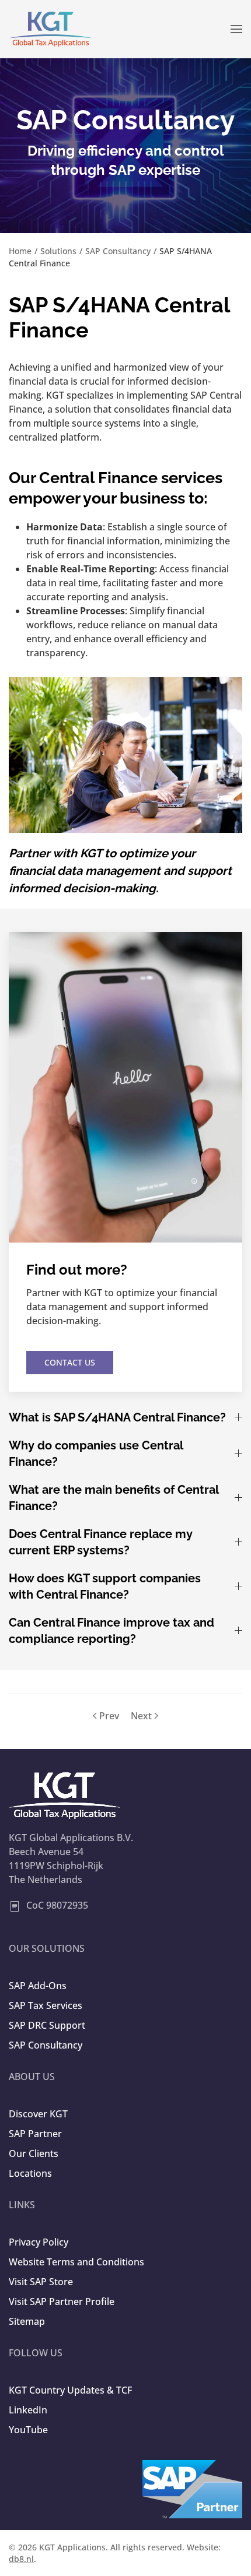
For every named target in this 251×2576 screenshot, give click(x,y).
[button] (236, 29)
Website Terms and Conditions (76, 2262)
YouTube (28, 2430)
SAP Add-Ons (38, 1986)
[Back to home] (51, 29)
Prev (109, 1716)
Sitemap (27, 2321)
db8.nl (21, 2559)
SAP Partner (35, 2134)
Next (141, 1716)
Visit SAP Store (41, 2282)
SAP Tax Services (46, 2005)
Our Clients (34, 2153)
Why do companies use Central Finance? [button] (96, 1454)
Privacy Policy (39, 2242)
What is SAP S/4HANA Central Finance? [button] (117, 1417)
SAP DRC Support (47, 2025)
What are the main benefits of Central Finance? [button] (114, 1498)
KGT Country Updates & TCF (70, 2390)
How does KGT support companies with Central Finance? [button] (105, 1586)
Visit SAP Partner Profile (62, 2301)
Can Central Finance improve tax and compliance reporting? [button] (111, 1631)
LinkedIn (28, 2410)
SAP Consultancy (46, 2045)
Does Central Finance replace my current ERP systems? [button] (101, 1542)
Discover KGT (38, 2114)
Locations (30, 2173)
